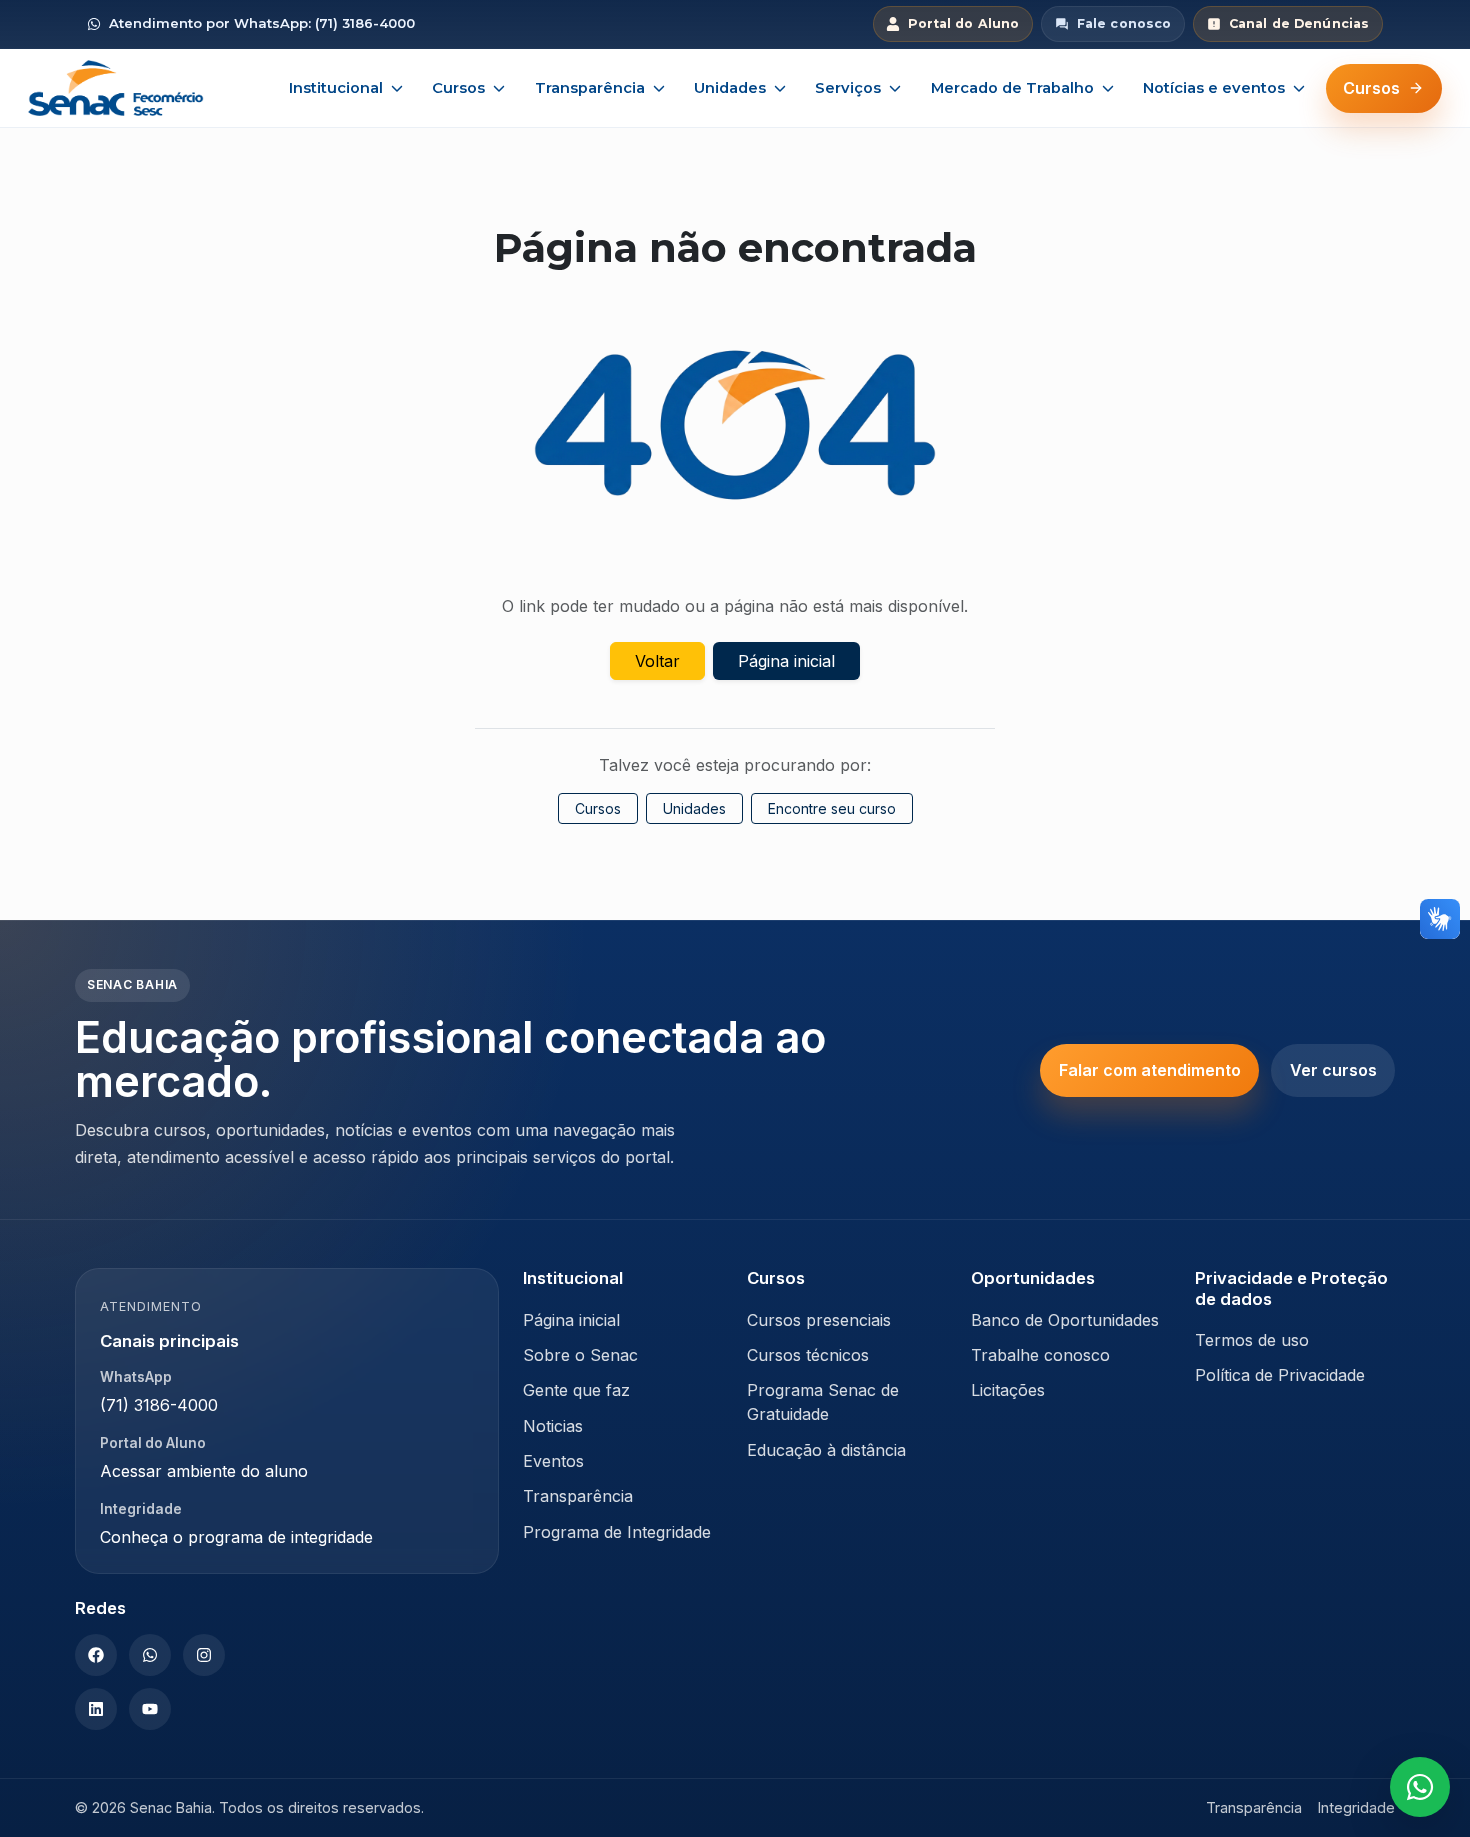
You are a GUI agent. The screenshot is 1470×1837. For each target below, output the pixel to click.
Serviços (848, 88)
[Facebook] (96, 1655)
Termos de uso (1252, 1340)
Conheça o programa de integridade (236, 1537)
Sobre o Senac (580, 1355)
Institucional (336, 88)
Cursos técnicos (808, 1355)
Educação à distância (826, 1450)
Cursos (458, 88)
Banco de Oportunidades (1065, 1320)
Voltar (657, 661)
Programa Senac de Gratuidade (823, 1402)
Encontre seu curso (832, 808)
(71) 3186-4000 (159, 1405)
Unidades (730, 88)
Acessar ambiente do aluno (204, 1471)
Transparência (590, 88)
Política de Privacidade (1280, 1375)
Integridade (1356, 1807)
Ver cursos (1333, 1070)
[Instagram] (204, 1655)
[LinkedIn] (96, 1709)
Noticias (553, 1426)
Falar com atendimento (1150, 1070)
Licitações (1008, 1390)
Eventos (553, 1461)
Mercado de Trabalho (1012, 88)
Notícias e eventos (1214, 88)
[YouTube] (150, 1709)
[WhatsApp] (150, 1655)
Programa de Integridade (617, 1532)
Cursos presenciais (819, 1320)
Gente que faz (576, 1390)
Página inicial (786, 661)
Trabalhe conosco (1040, 1355)
